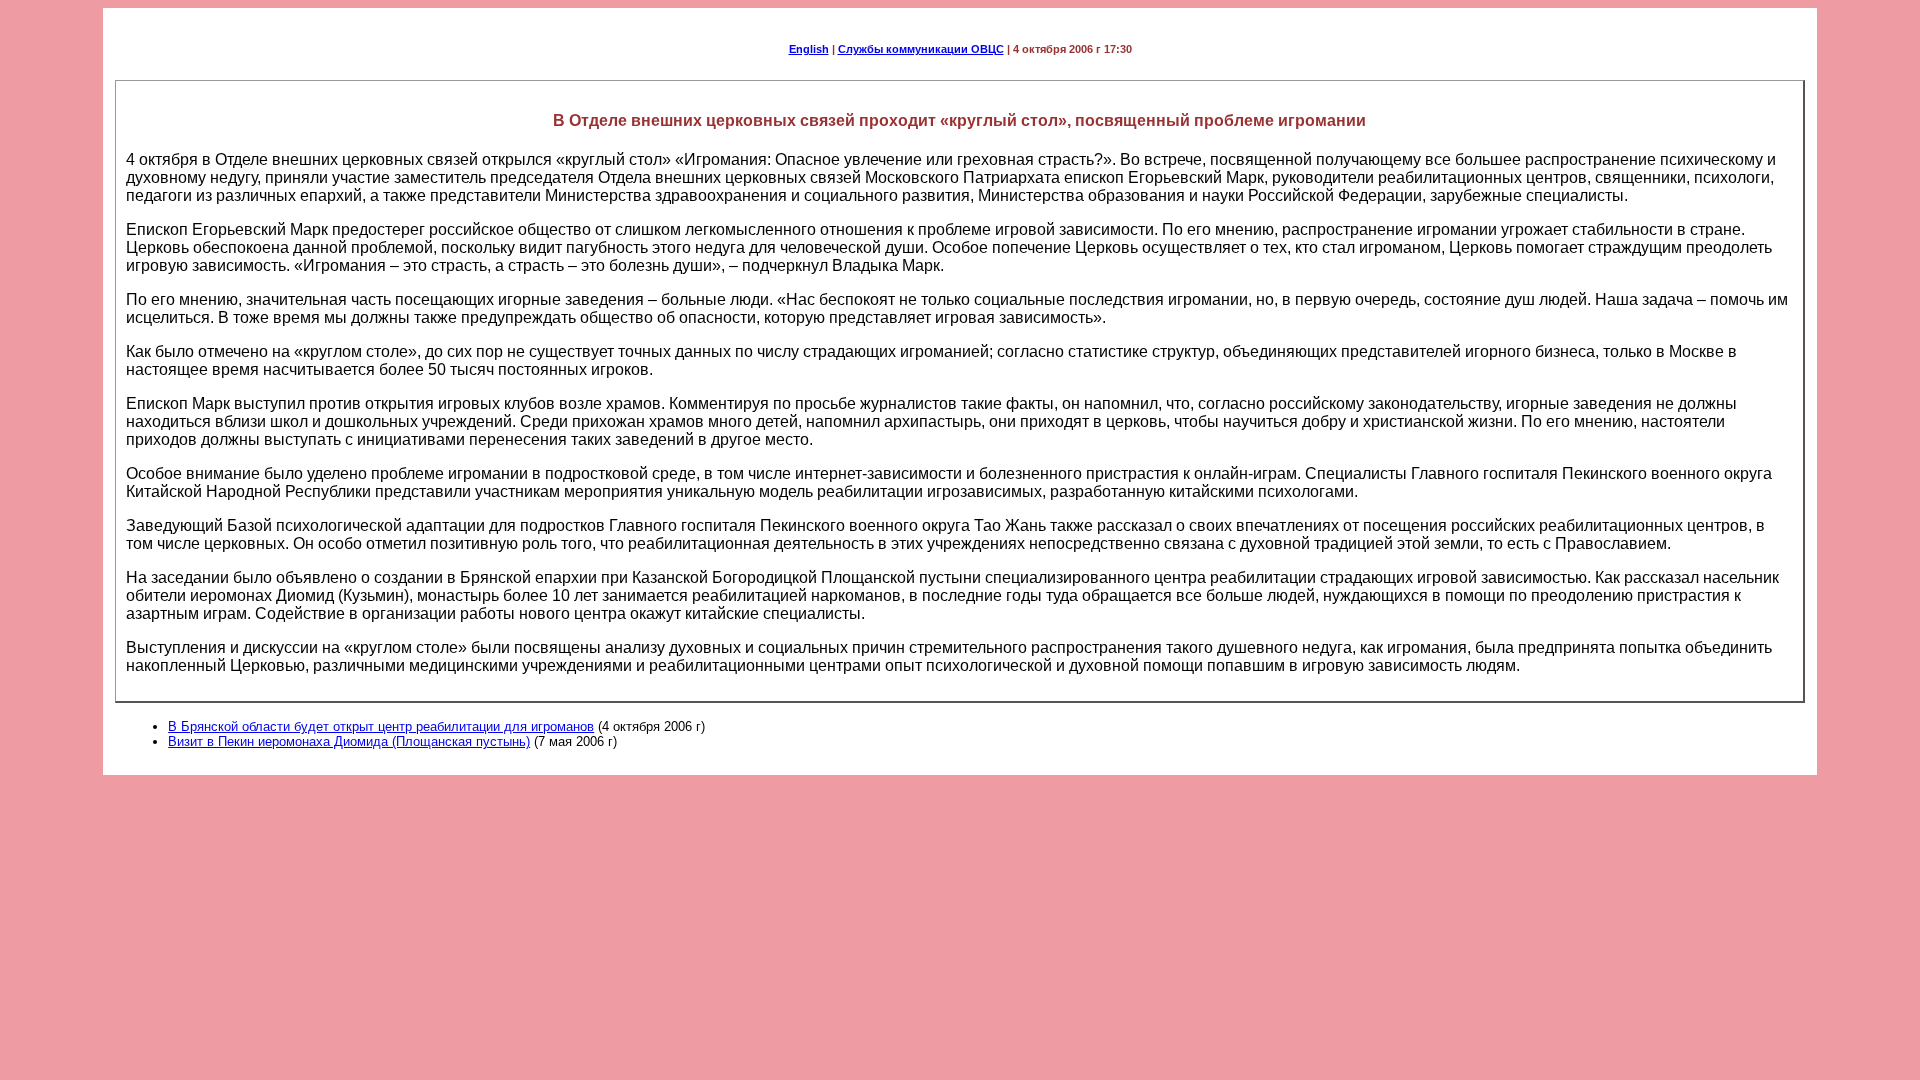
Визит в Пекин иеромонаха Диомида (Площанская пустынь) (349, 741)
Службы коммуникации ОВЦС (921, 49)
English (809, 49)
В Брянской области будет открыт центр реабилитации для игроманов (381, 726)
